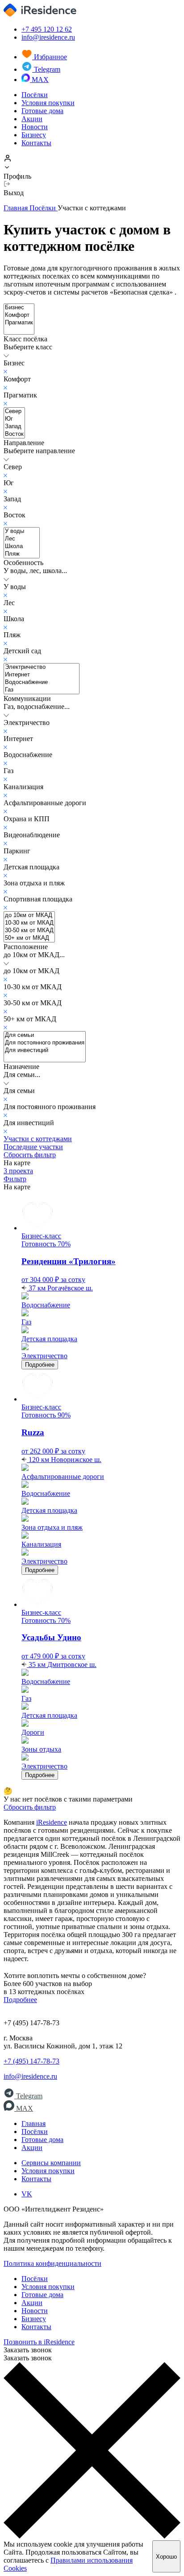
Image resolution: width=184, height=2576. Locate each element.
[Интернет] (42, 675)
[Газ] (42, 690)
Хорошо (166, 2557)
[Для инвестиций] (45, 1050)
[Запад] (14, 427)
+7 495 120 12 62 (47, 29)
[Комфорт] (19, 315)
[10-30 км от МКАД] (29, 923)
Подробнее (40, 1365)
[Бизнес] (19, 308)
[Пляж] (22, 554)
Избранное (50, 57)
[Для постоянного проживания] (45, 1043)
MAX (39, 80)
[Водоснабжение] (42, 682)
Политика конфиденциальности (52, 2263)
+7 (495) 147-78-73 (31, 2061)
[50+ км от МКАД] (29, 938)
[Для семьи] (45, 1035)
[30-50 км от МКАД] (29, 931)
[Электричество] (42, 667)
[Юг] (14, 419)
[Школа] (22, 547)
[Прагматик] (19, 323)
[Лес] (22, 539)
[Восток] (14, 434)
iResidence (52, 1822)
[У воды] (22, 531)
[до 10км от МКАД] (29, 915)
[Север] (14, 412)
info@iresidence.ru (48, 37)
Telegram (46, 69)
